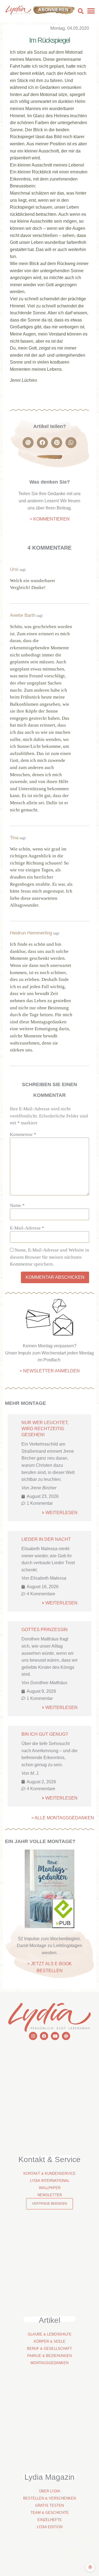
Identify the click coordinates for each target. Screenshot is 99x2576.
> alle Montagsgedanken (63, 1818)
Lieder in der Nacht (46, 1539)
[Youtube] (55, 2036)
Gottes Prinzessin (45, 1630)
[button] (81, 11)
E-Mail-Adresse (27, 1228)
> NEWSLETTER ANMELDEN (50, 1371)
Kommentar (23, 1134)
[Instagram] (33, 2036)
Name (17, 1205)
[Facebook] (44, 2036)
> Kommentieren (50, 519)
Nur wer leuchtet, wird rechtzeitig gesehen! (45, 1429)
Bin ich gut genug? (45, 1734)
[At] (66, 2036)
